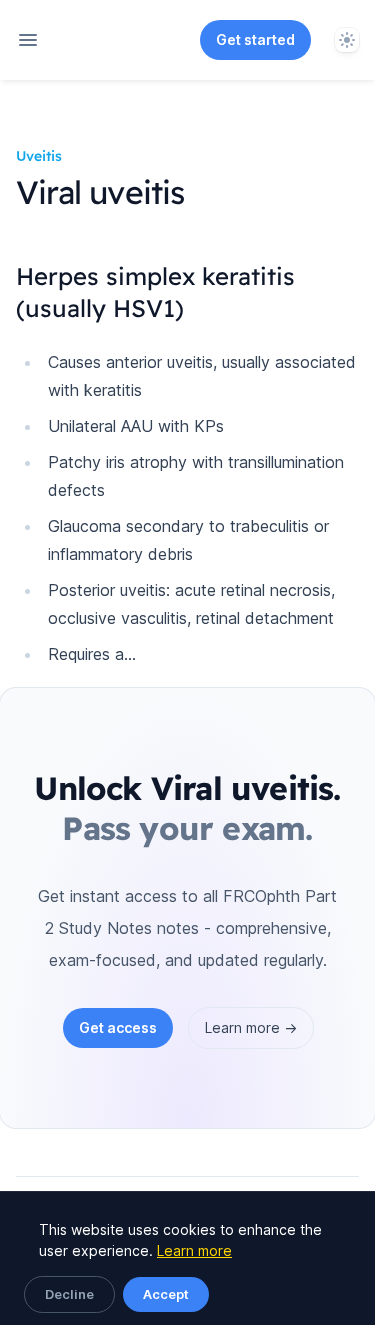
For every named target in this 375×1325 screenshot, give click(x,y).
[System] (347, 40)
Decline (69, 1294)
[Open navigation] (28, 40)
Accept (166, 1294)
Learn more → (251, 1027)
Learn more (194, 1250)
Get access (118, 1027)
